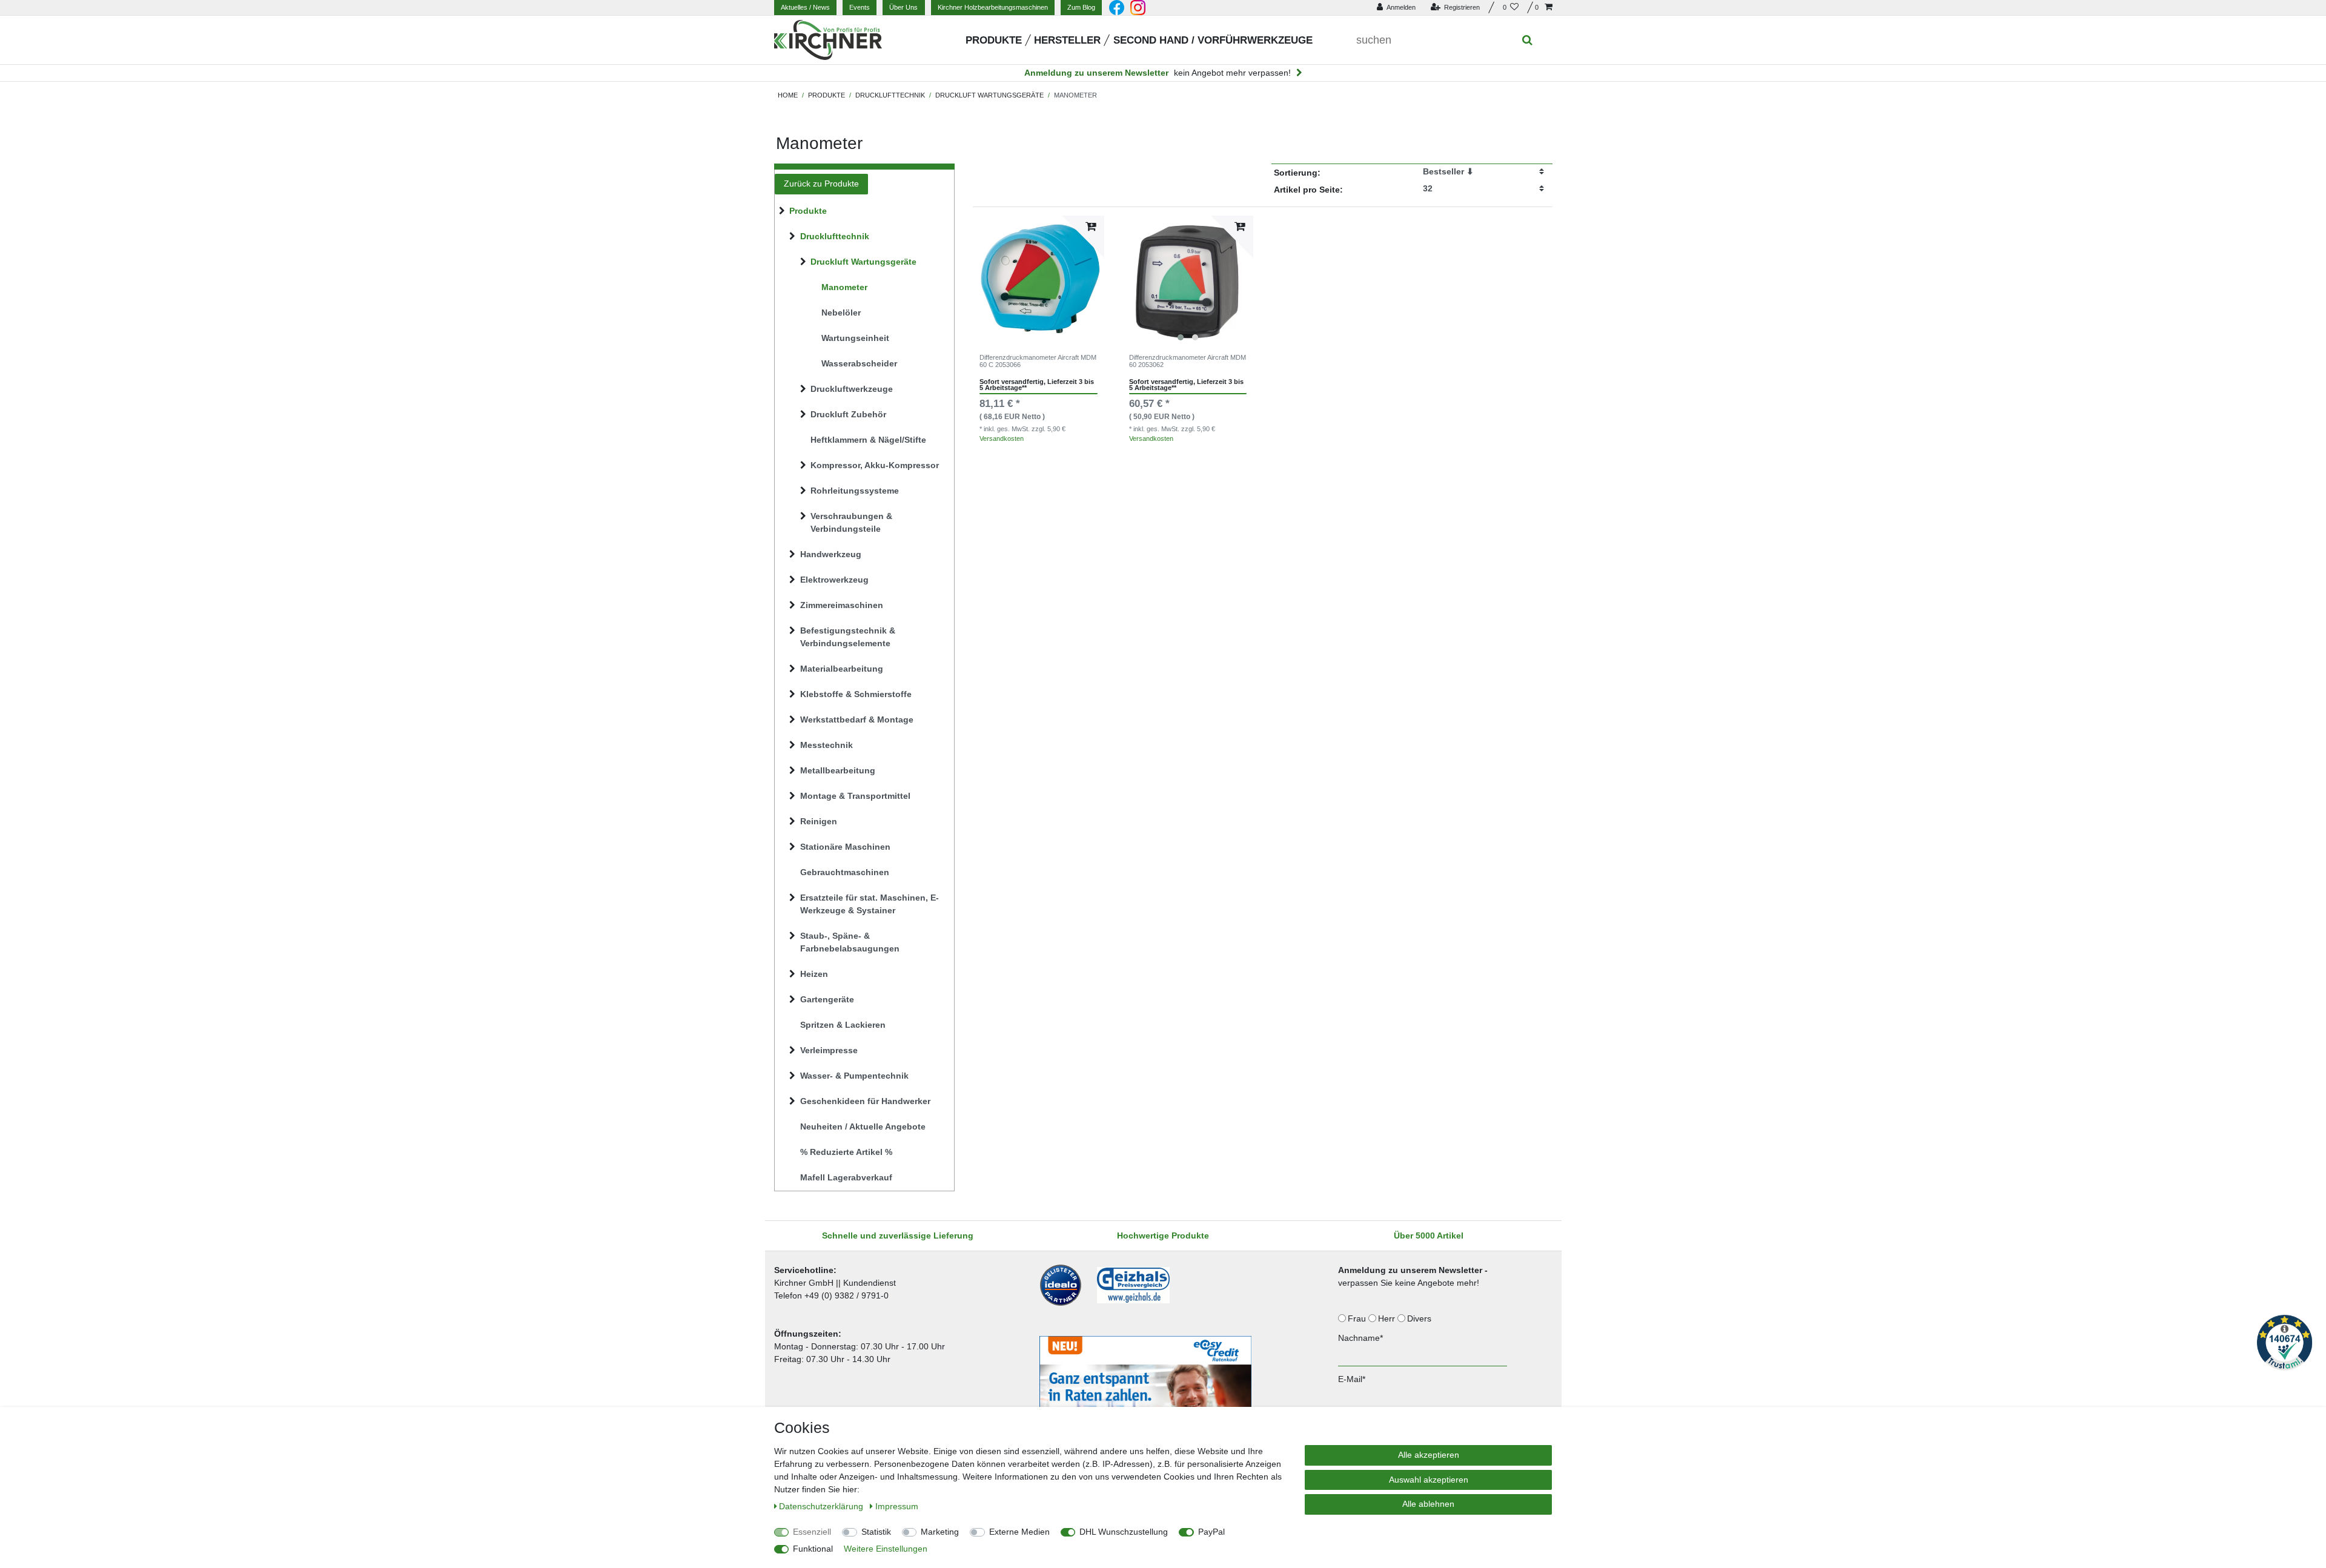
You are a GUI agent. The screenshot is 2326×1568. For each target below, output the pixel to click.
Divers (1420, 1318)
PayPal (1211, 1532)
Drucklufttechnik (890, 95)
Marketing (940, 1532)
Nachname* (1360, 1338)
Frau (1358, 1318)
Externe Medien (1019, 1532)
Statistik (876, 1532)
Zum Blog (1081, 7)
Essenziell (812, 1532)
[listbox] (1188, 281)
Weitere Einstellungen (886, 1549)
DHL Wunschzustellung (1124, 1532)
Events (860, 7)
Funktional (813, 1549)
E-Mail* (1352, 1379)
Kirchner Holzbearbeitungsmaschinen (993, 7)
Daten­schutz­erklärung (822, 1506)
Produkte (994, 40)
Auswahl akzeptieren (1429, 1480)
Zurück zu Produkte (821, 184)
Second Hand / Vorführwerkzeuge (1213, 40)
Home (788, 95)
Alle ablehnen (1428, 1504)
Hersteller (1067, 40)
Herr (1388, 1318)
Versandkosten (1002, 438)
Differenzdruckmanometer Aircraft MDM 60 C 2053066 (1038, 361)
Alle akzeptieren (1429, 1455)
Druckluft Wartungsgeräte (989, 95)
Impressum (897, 1506)
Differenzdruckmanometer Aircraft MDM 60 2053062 (1188, 361)
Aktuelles (805, 7)
